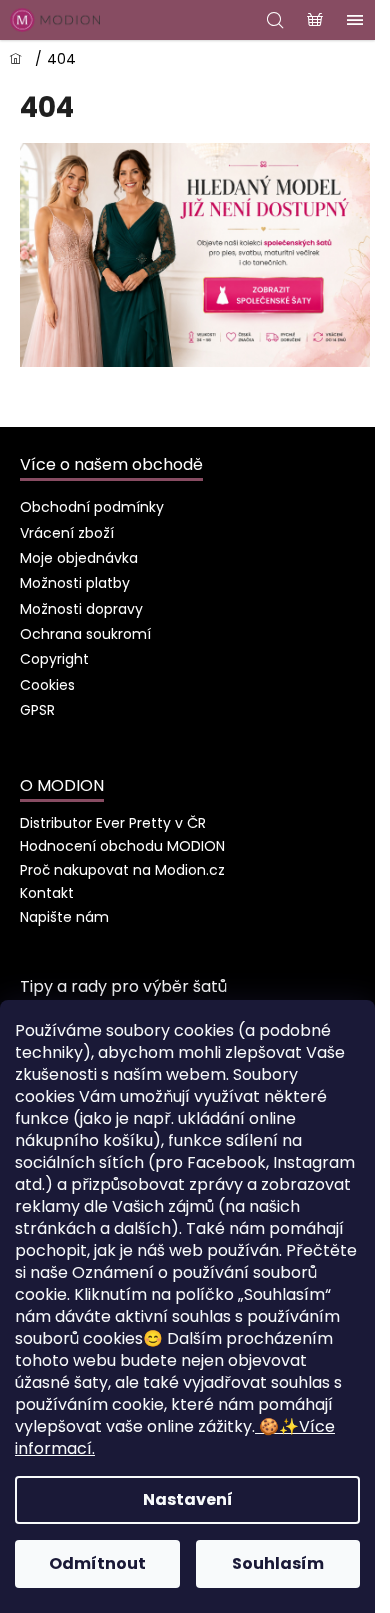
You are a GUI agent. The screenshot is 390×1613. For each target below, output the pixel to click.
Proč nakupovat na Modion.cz (122, 870)
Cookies (47, 685)
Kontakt (47, 893)
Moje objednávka (79, 558)
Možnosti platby (75, 583)
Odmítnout (97, 1563)
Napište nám (64, 917)
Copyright (54, 659)
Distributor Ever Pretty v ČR (113, 823)
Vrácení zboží (67, 533)
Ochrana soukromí (85, 634)
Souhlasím (278, 1563)
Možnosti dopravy (81, 609)
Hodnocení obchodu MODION (122, 846)
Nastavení (188, 1499)
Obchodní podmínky (92, 507)
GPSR (37, 710)
